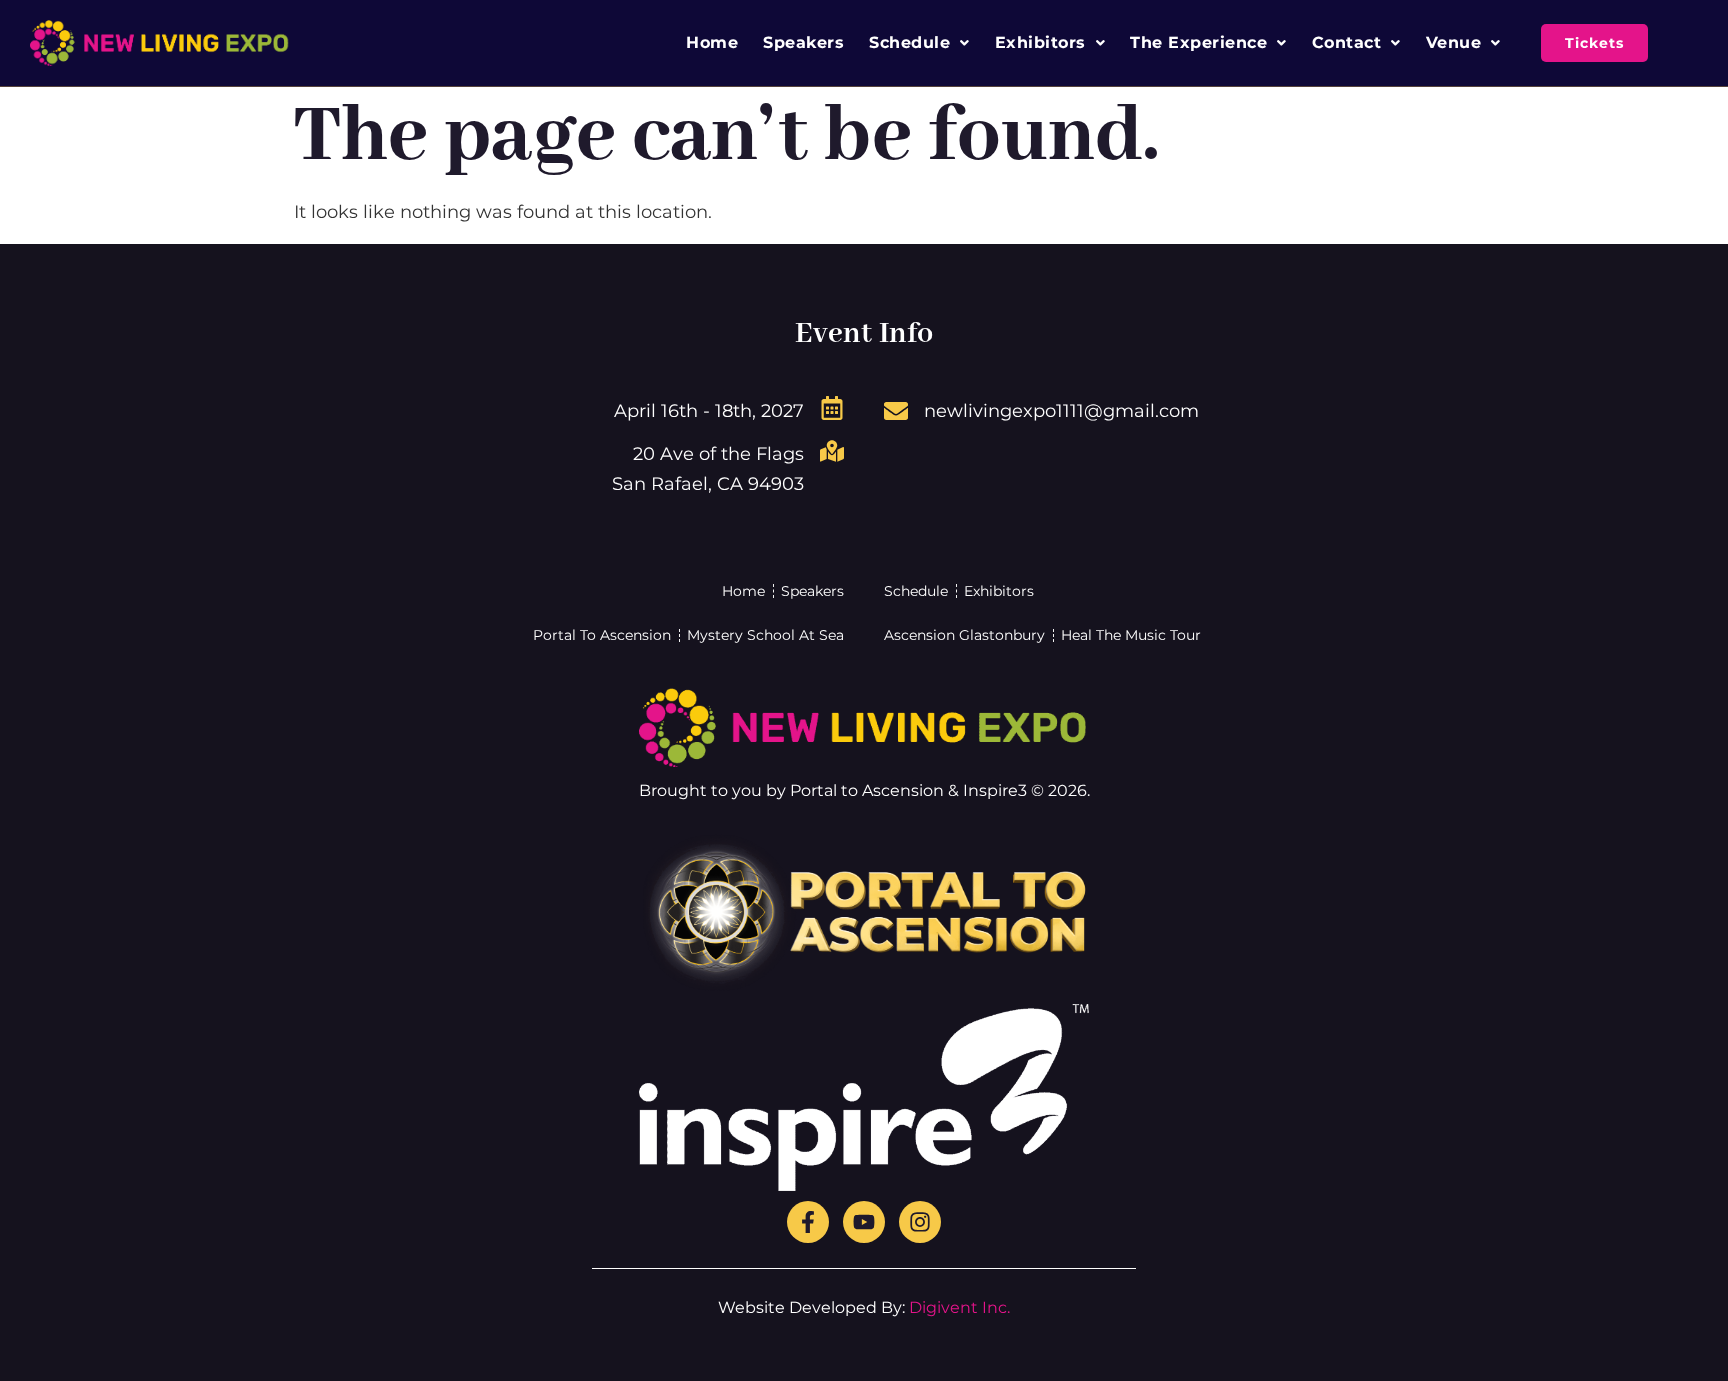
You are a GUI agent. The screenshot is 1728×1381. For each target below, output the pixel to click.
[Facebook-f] (808, 1222)
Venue (1454, 42)
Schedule (909, 42)
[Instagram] (920, 1222)
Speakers (803, 42)
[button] (919, 43)
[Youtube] (864, 1222)
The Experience (1198, 42)
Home (712, 42)
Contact (1347, 42)
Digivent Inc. (959, 1307)
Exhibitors (1040, 42)
